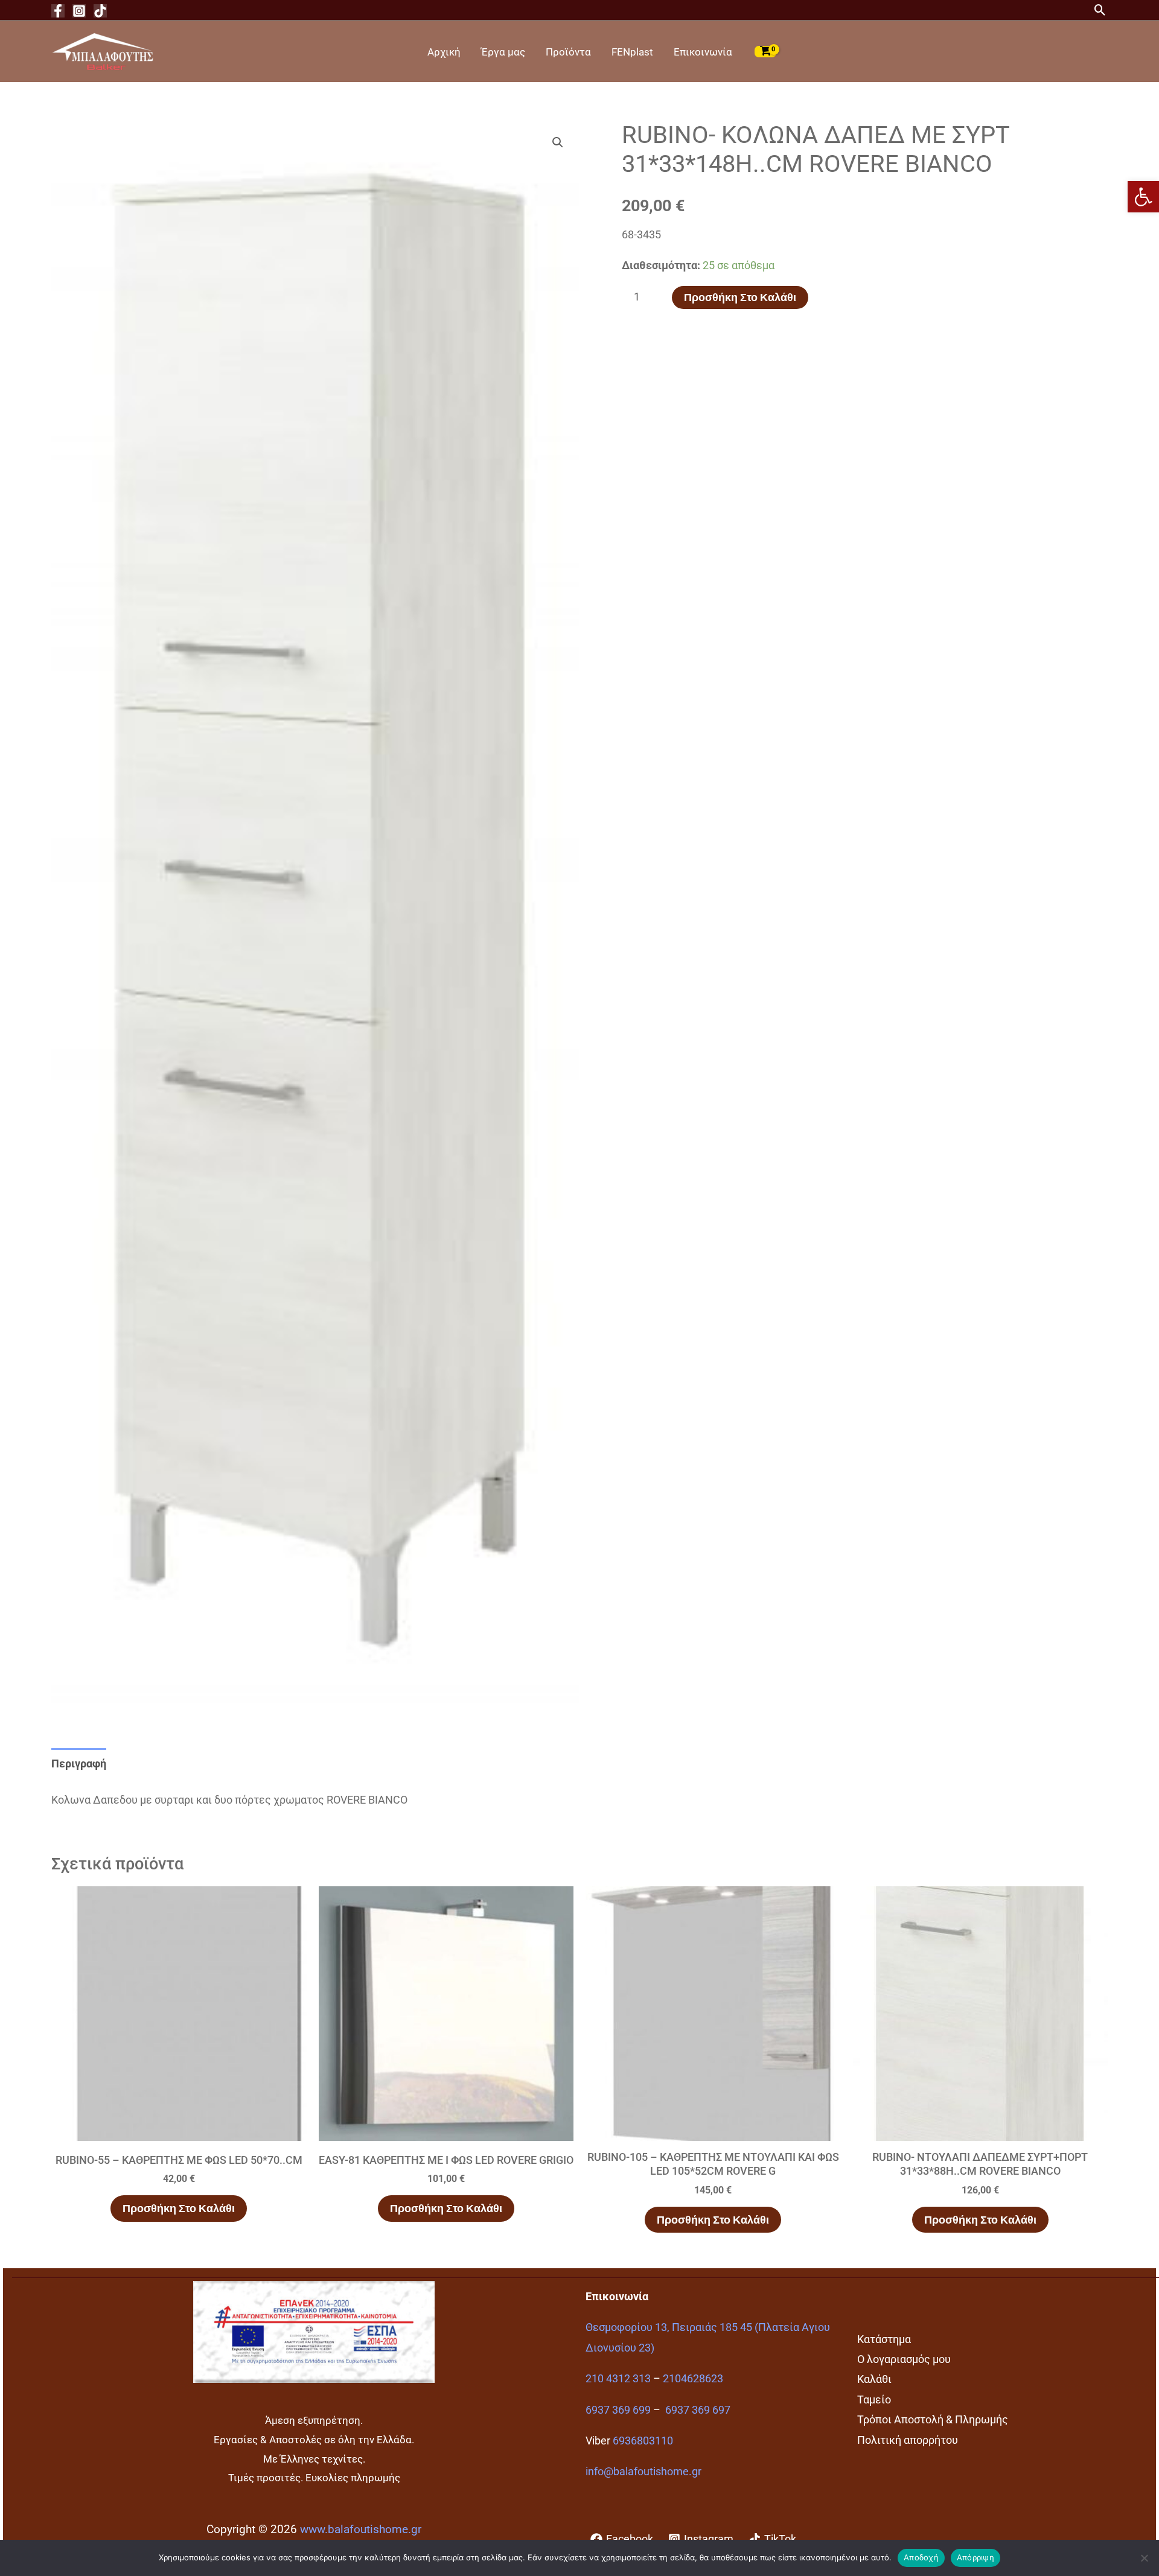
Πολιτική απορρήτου (908, 2440)
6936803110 (643, 2441)
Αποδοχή (921, 2557)
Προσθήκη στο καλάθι (740, 297)
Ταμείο (874, 2399)
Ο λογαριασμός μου (904, 2359)
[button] (1143, 197)
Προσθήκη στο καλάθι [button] (179, 2208)
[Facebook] (58, 11)
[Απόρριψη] (1144, 2558)
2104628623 (693, 2378)
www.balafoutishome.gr (361, 2530)
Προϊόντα (568, 52)
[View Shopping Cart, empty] (765, 51)
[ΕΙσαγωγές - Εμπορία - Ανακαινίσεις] (103, 50)
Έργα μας (503, 52)
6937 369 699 (618, 2410)
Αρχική (444, 52)
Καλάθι (874, 2379)
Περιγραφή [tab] (79, 1763)
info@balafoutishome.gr (643, 2471)
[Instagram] (79, 11)
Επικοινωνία (703, 52)
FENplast (632, 52)
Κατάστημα (884, 2339)
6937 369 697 (698, 2410)
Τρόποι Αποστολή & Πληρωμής (933, 2419)
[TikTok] (100, 11)
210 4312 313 (618, 2378)
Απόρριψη (975, 2557)
